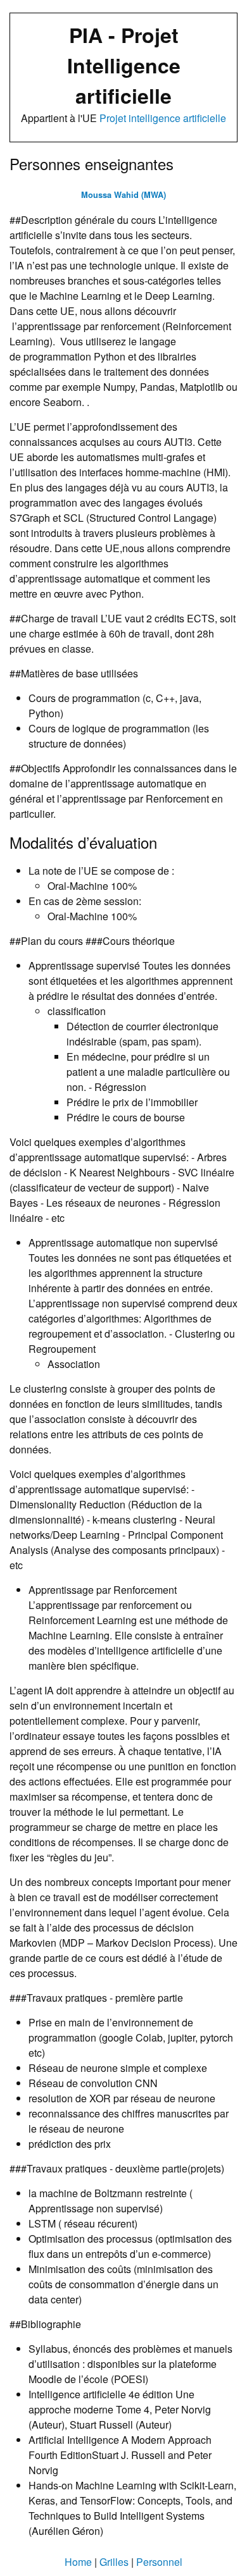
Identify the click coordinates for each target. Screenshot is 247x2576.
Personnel (159, 2562)
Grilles (114, 2562)
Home (78, 2562)
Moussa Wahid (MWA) (123, 195)
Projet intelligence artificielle (163, 118)
